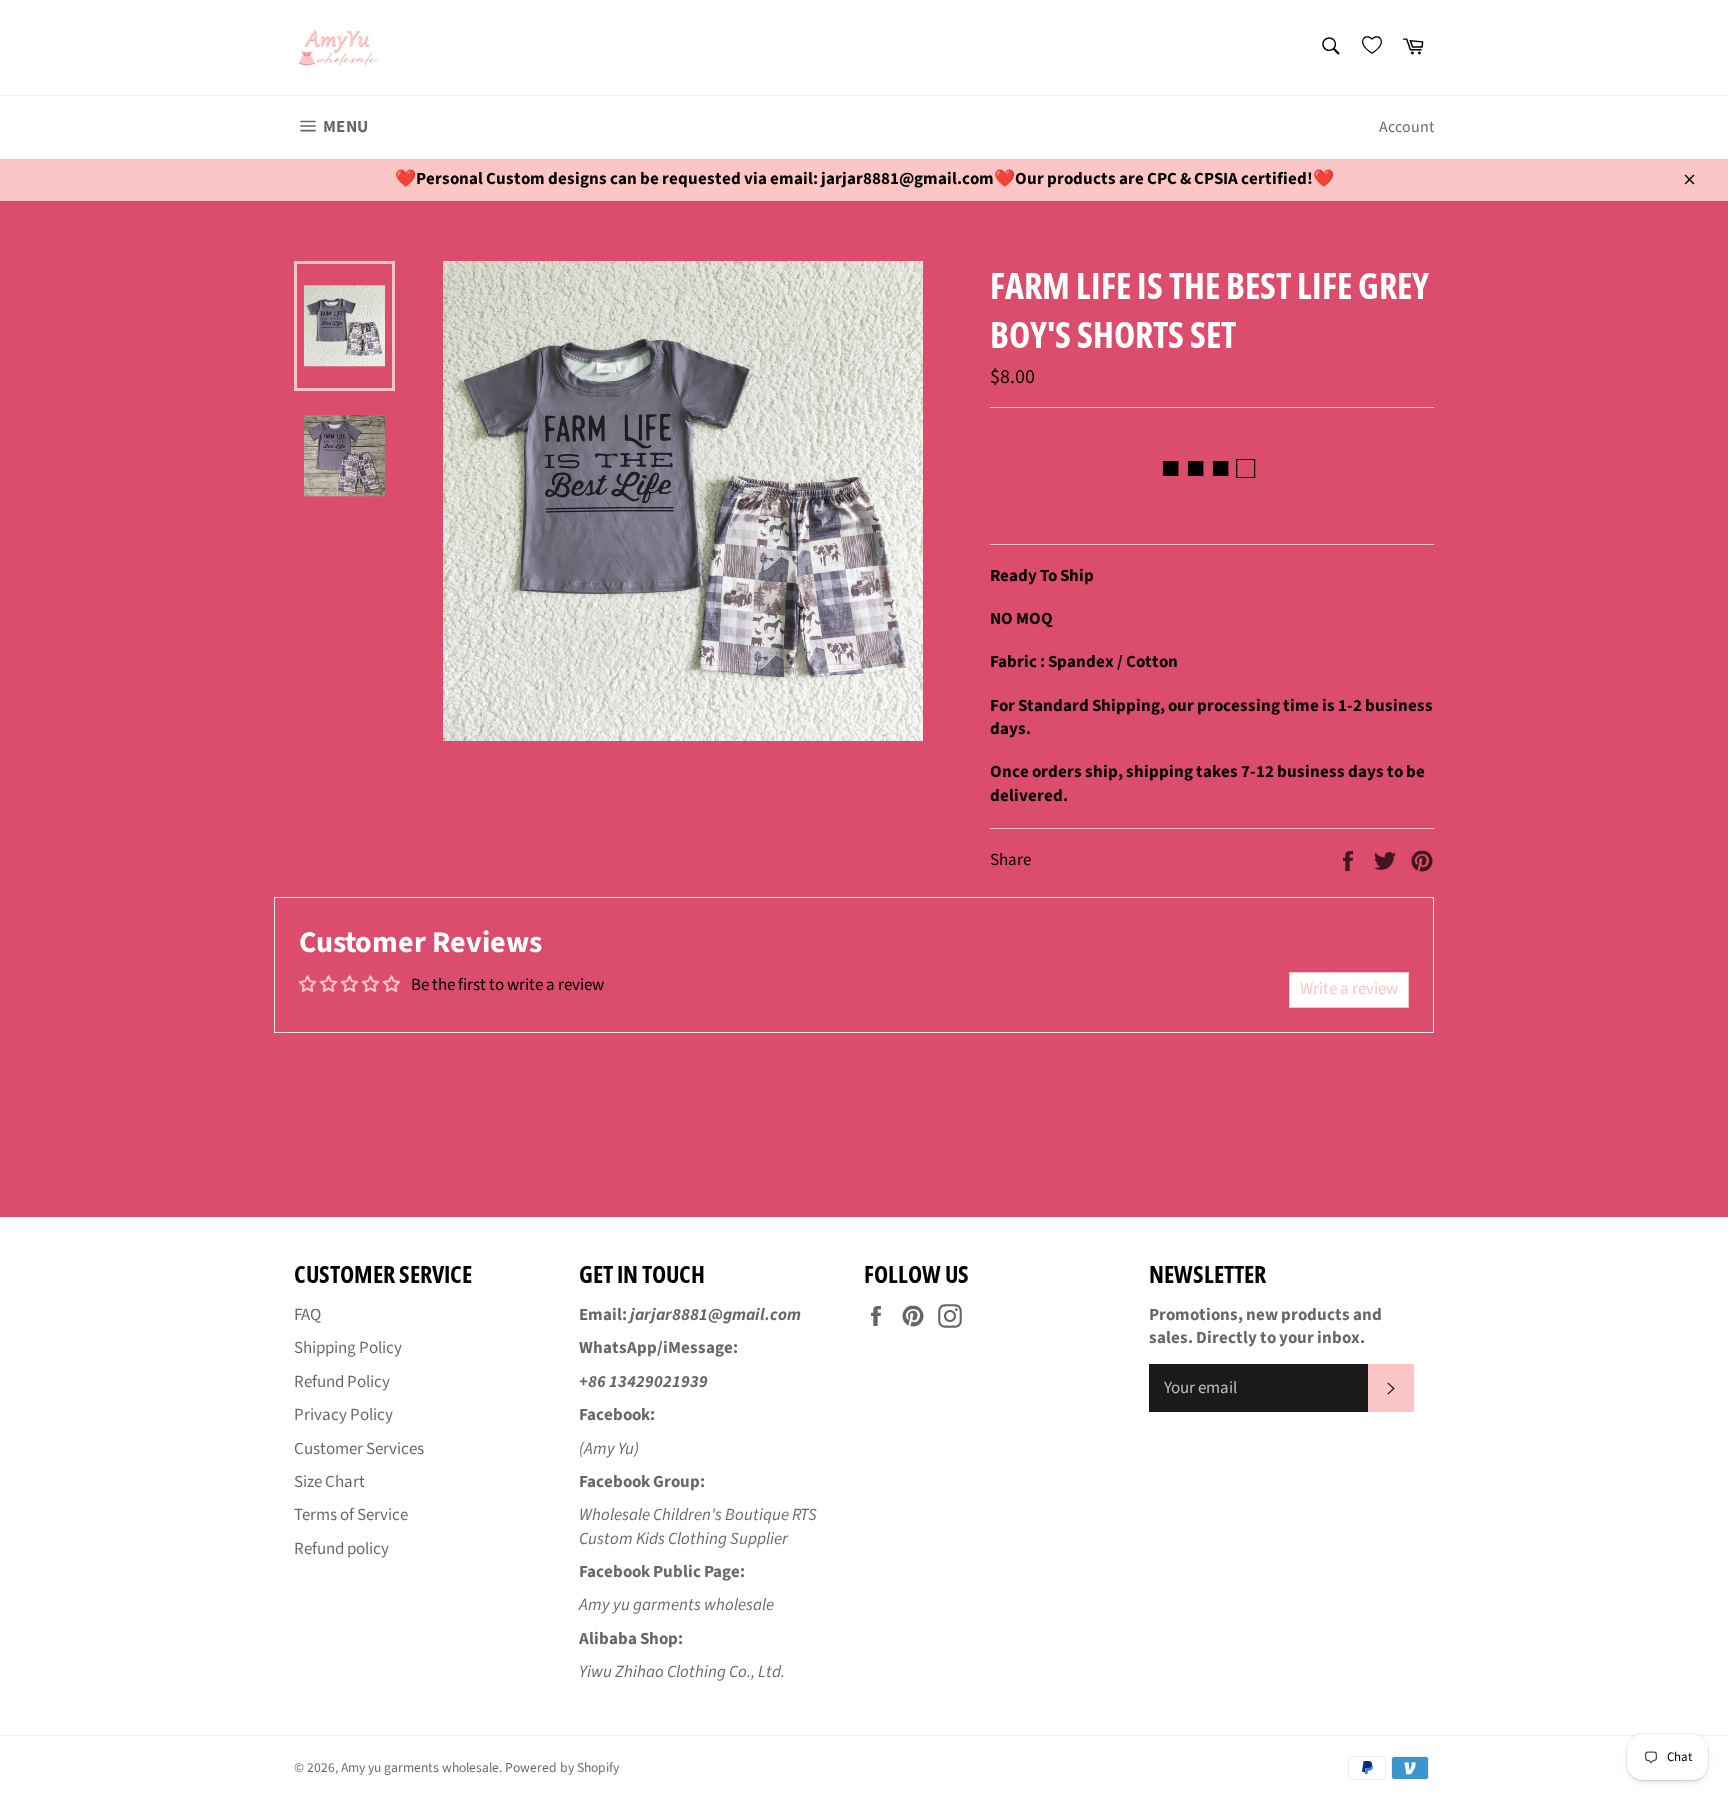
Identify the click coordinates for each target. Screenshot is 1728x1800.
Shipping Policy (348, 1348)
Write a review (1349, 989)
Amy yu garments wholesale (420, 1767)
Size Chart (329, 1482)
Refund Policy (342, 1382)
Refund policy (341, 1549)
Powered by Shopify (562, 1767)
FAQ (307, 1315)
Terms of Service (351, 1515)
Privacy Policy (343, 1415)
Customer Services (359, 1449)
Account (1406, 127)
